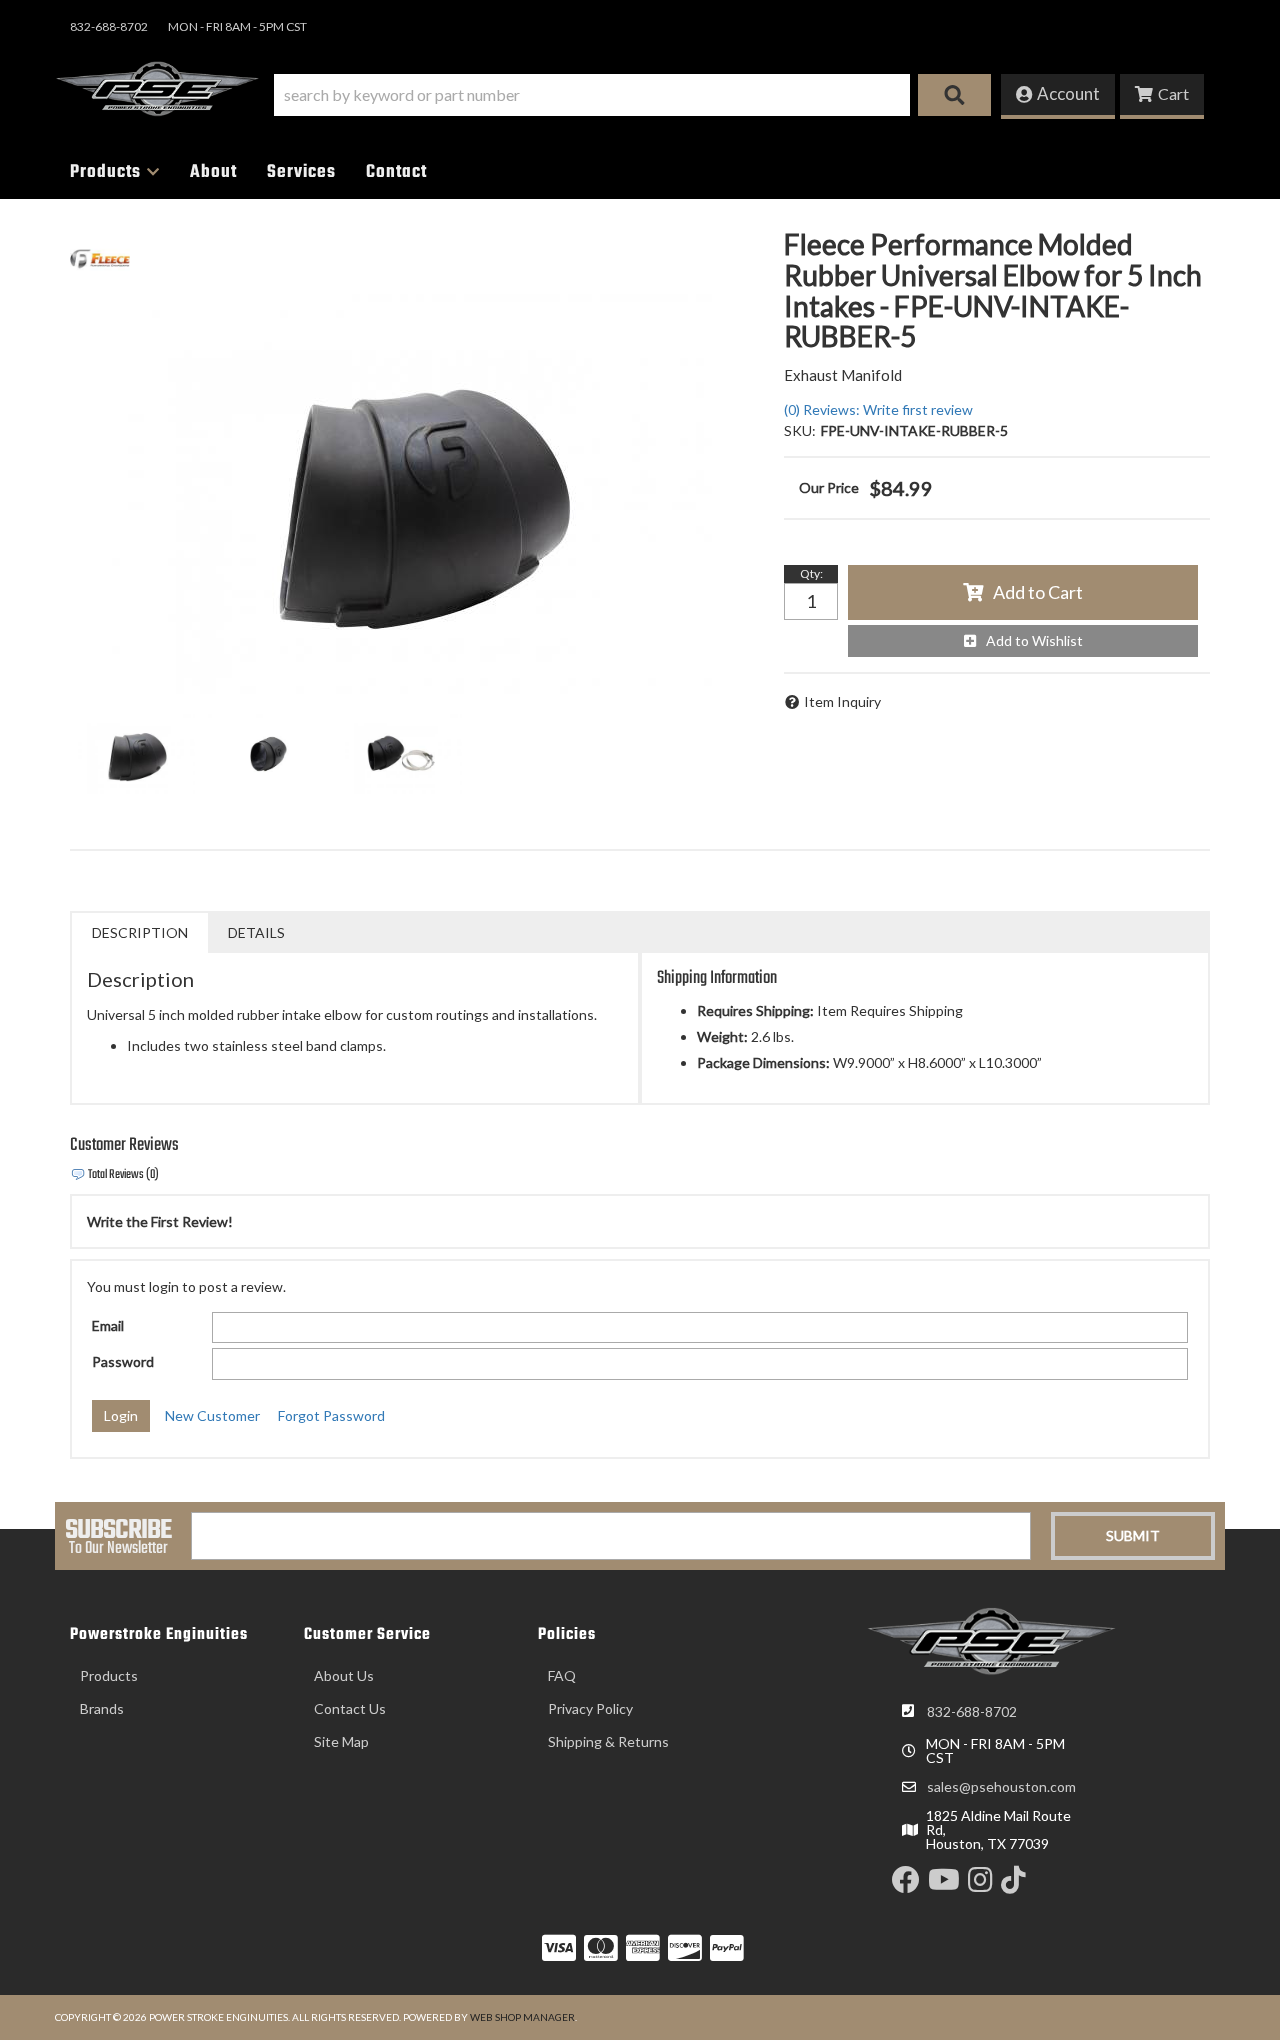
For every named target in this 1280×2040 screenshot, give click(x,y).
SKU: (800, 430)
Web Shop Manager (522, 2017)
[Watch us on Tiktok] (1013, 1884)
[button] (632, 95)
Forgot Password (331, 1415)
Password (123, 1361)
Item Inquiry (842, 701)
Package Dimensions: (763, 1062)
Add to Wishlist (1034, 640)
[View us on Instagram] (980, 1884)
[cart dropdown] (1162, 96)
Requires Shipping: (755, 1010)
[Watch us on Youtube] (944, 1884)
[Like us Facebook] (906, 1884)
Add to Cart (1038, 592)
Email (108, 1325)
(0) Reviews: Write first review (878, 409)
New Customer (212, 1415)
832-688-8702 (972, 1711)
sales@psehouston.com (1001, 1787)
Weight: (722, 1036)
